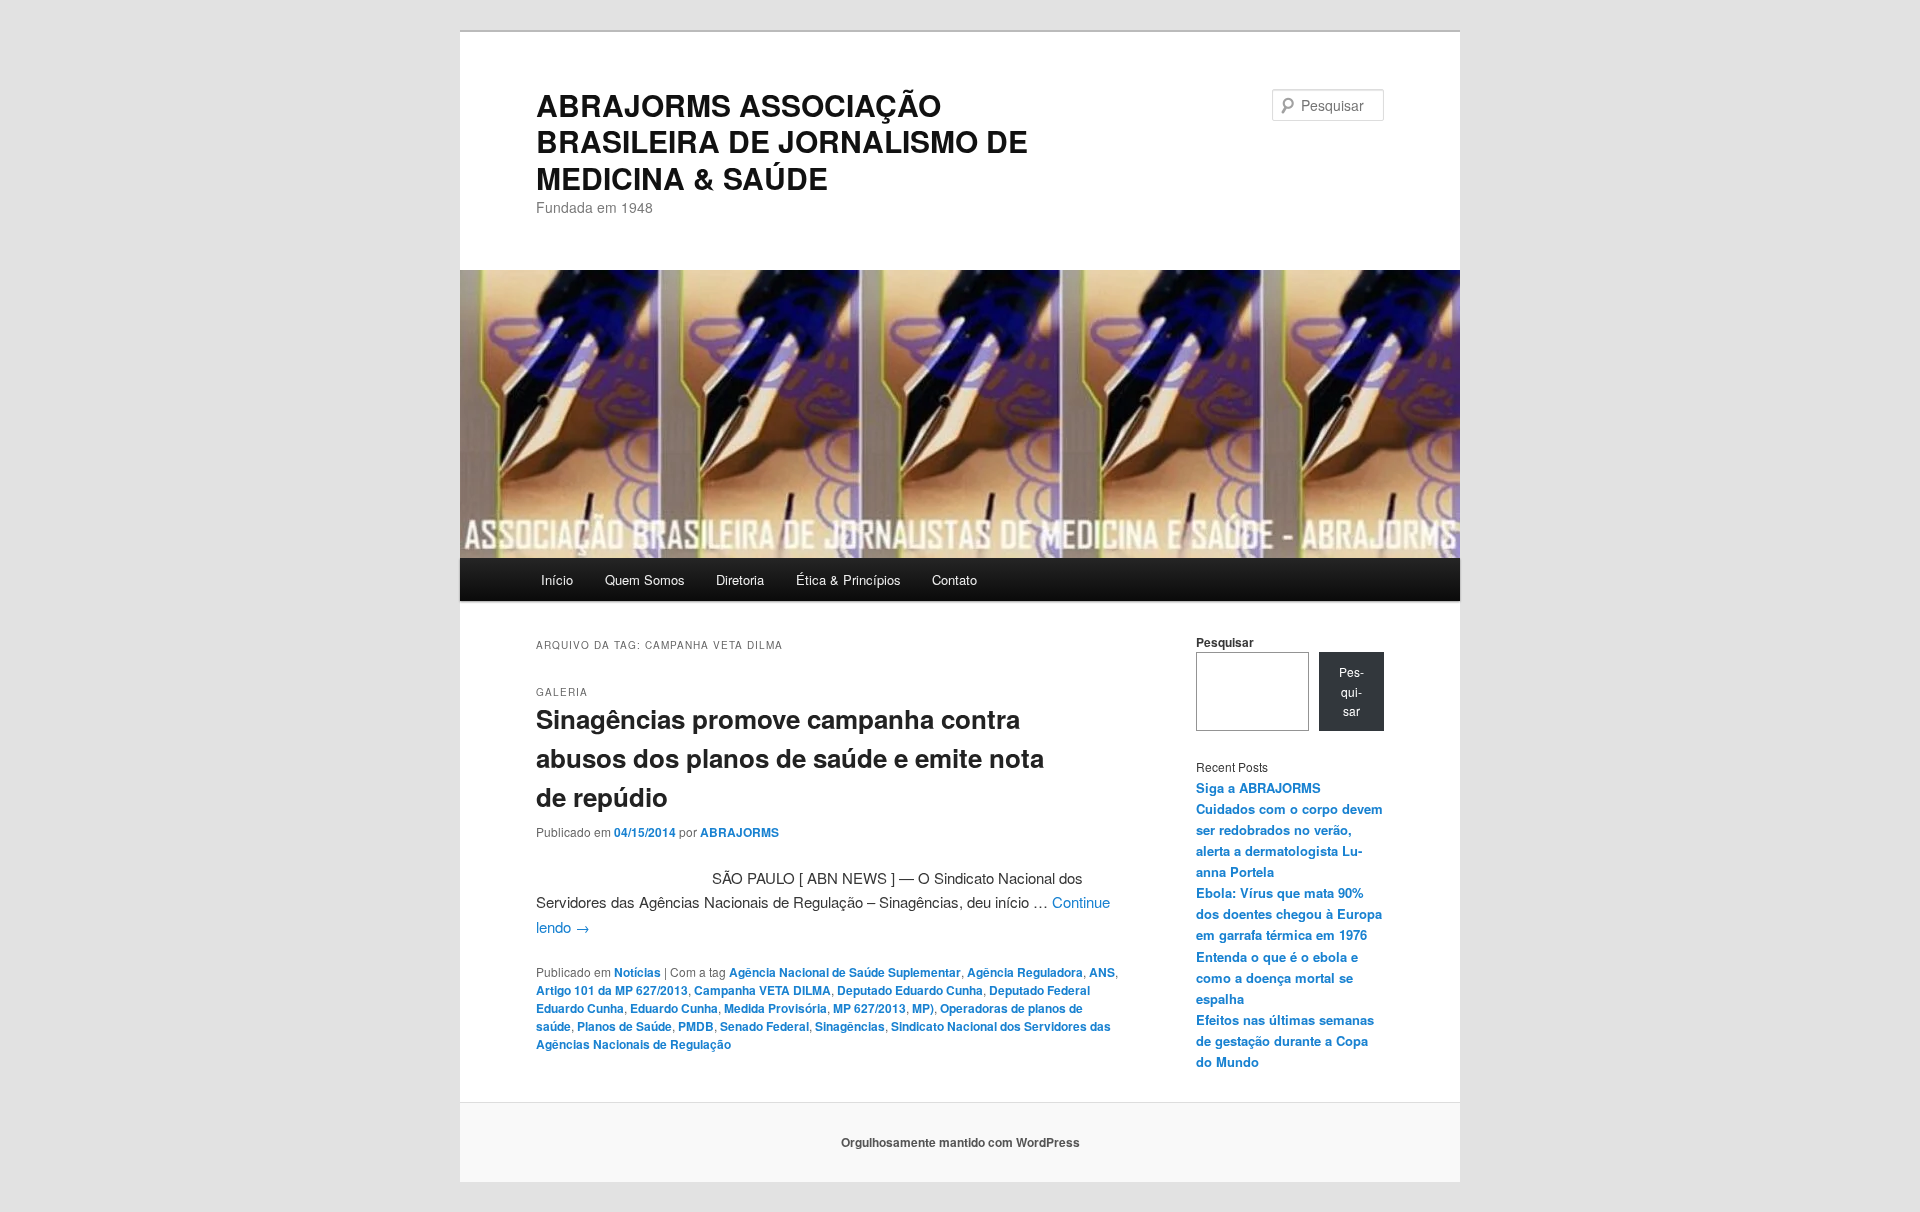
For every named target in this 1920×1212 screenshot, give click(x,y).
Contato (954, 579)
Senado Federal (764, 1026)
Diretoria (740, 579)
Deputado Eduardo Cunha (910, 990)
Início (557, 579)
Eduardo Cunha (674, 1008)
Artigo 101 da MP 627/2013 (612, 990)
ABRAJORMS (739, 832)
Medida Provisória (775, 1008)
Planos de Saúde (624, 1026)
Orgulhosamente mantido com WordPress (960, 1142)
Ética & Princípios (848, 579)
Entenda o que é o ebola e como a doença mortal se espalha (1277, 977)
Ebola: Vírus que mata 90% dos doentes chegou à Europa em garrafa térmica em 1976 (1289, 913)
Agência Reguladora (1025, 972)
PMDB (696, 1026)
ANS (1102, 972)
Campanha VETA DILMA (762, 990)
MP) (923, 1008)
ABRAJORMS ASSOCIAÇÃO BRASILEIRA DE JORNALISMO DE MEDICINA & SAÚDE (782, 141)
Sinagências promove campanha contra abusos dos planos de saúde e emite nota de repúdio (790, 757)
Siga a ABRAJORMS (1258, 787)
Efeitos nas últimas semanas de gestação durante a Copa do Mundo (1285, 1040)
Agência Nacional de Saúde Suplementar (845, 972)
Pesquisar (1225, 642)
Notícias (637, 972)
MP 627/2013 (869, 1008)
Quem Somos (645, 579)
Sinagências (850, 1026)
